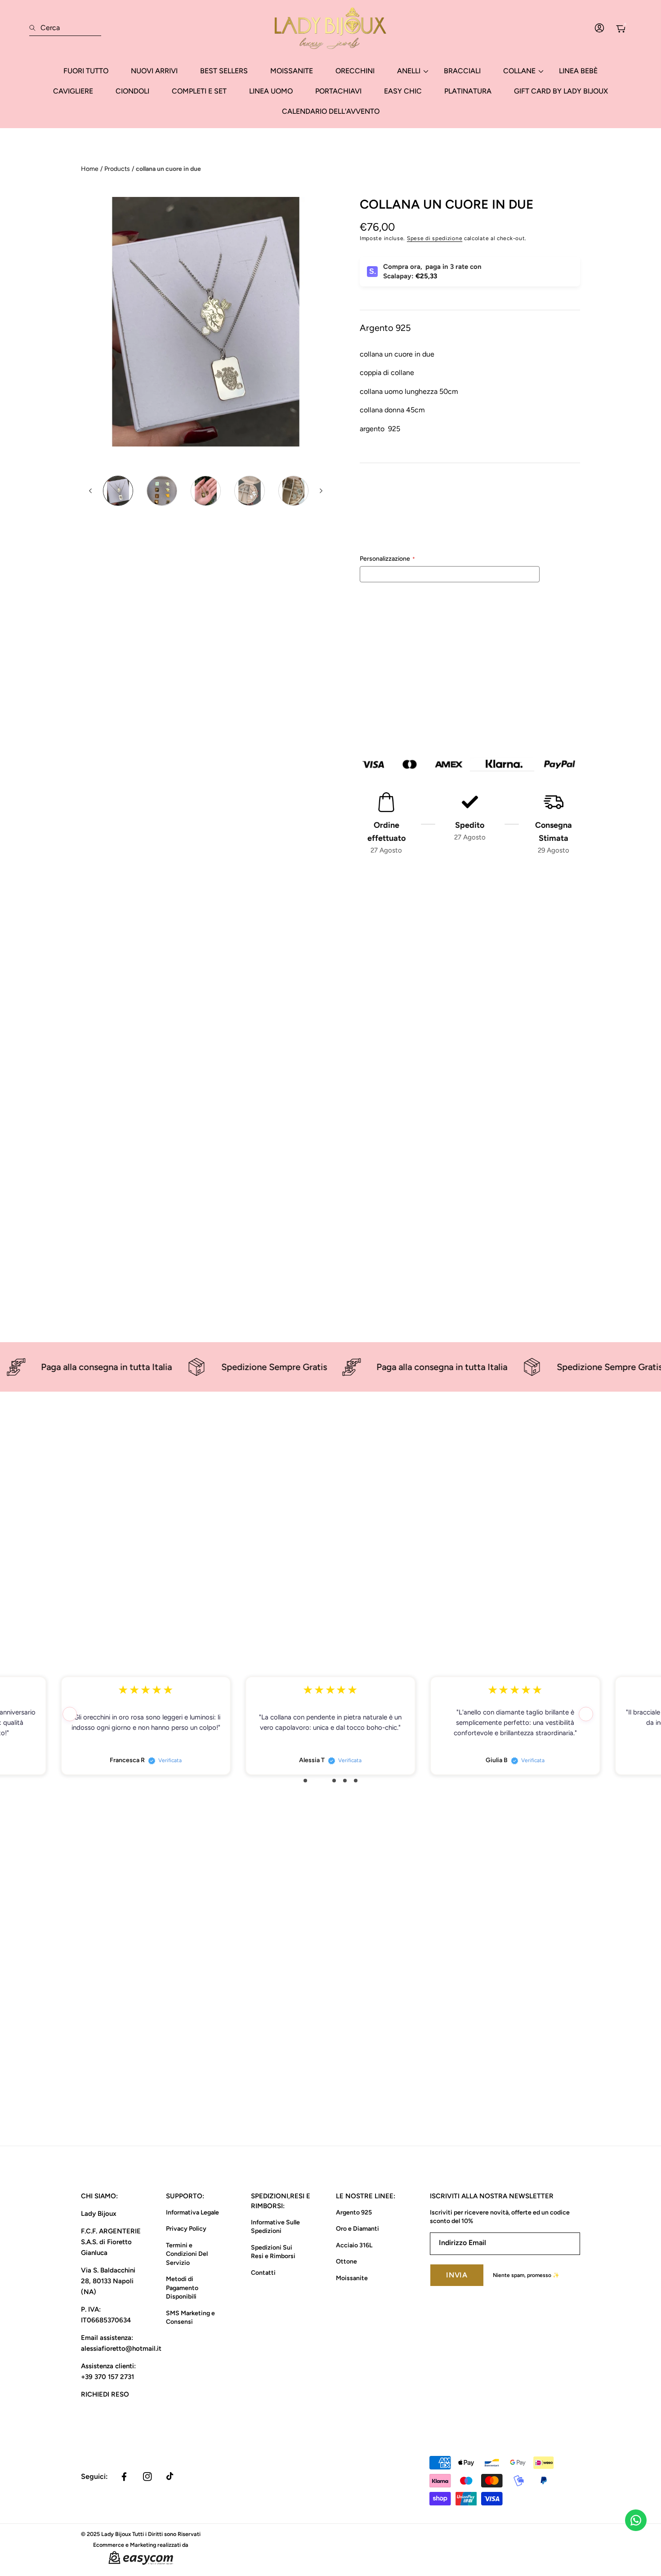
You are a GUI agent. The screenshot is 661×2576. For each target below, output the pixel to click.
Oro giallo (386, 537)
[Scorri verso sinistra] (91, 491)
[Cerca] (35, 28)
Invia (457, 2275)
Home (90, 169)
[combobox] (65, 28)
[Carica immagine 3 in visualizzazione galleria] (206, 491)
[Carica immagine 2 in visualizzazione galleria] (162, 491)
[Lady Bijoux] (330, 28)
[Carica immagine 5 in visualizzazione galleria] (293, 491)
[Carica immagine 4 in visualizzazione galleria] (249, 491)
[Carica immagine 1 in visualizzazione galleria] (118, 491)
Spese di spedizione (435, 238)
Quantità (372, 636)
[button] (70, 1714)
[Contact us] (636, 2520)
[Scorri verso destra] (321, 491)
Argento (368, 537)
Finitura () (385, 516)
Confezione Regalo (428, 708)
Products (117, 169)
